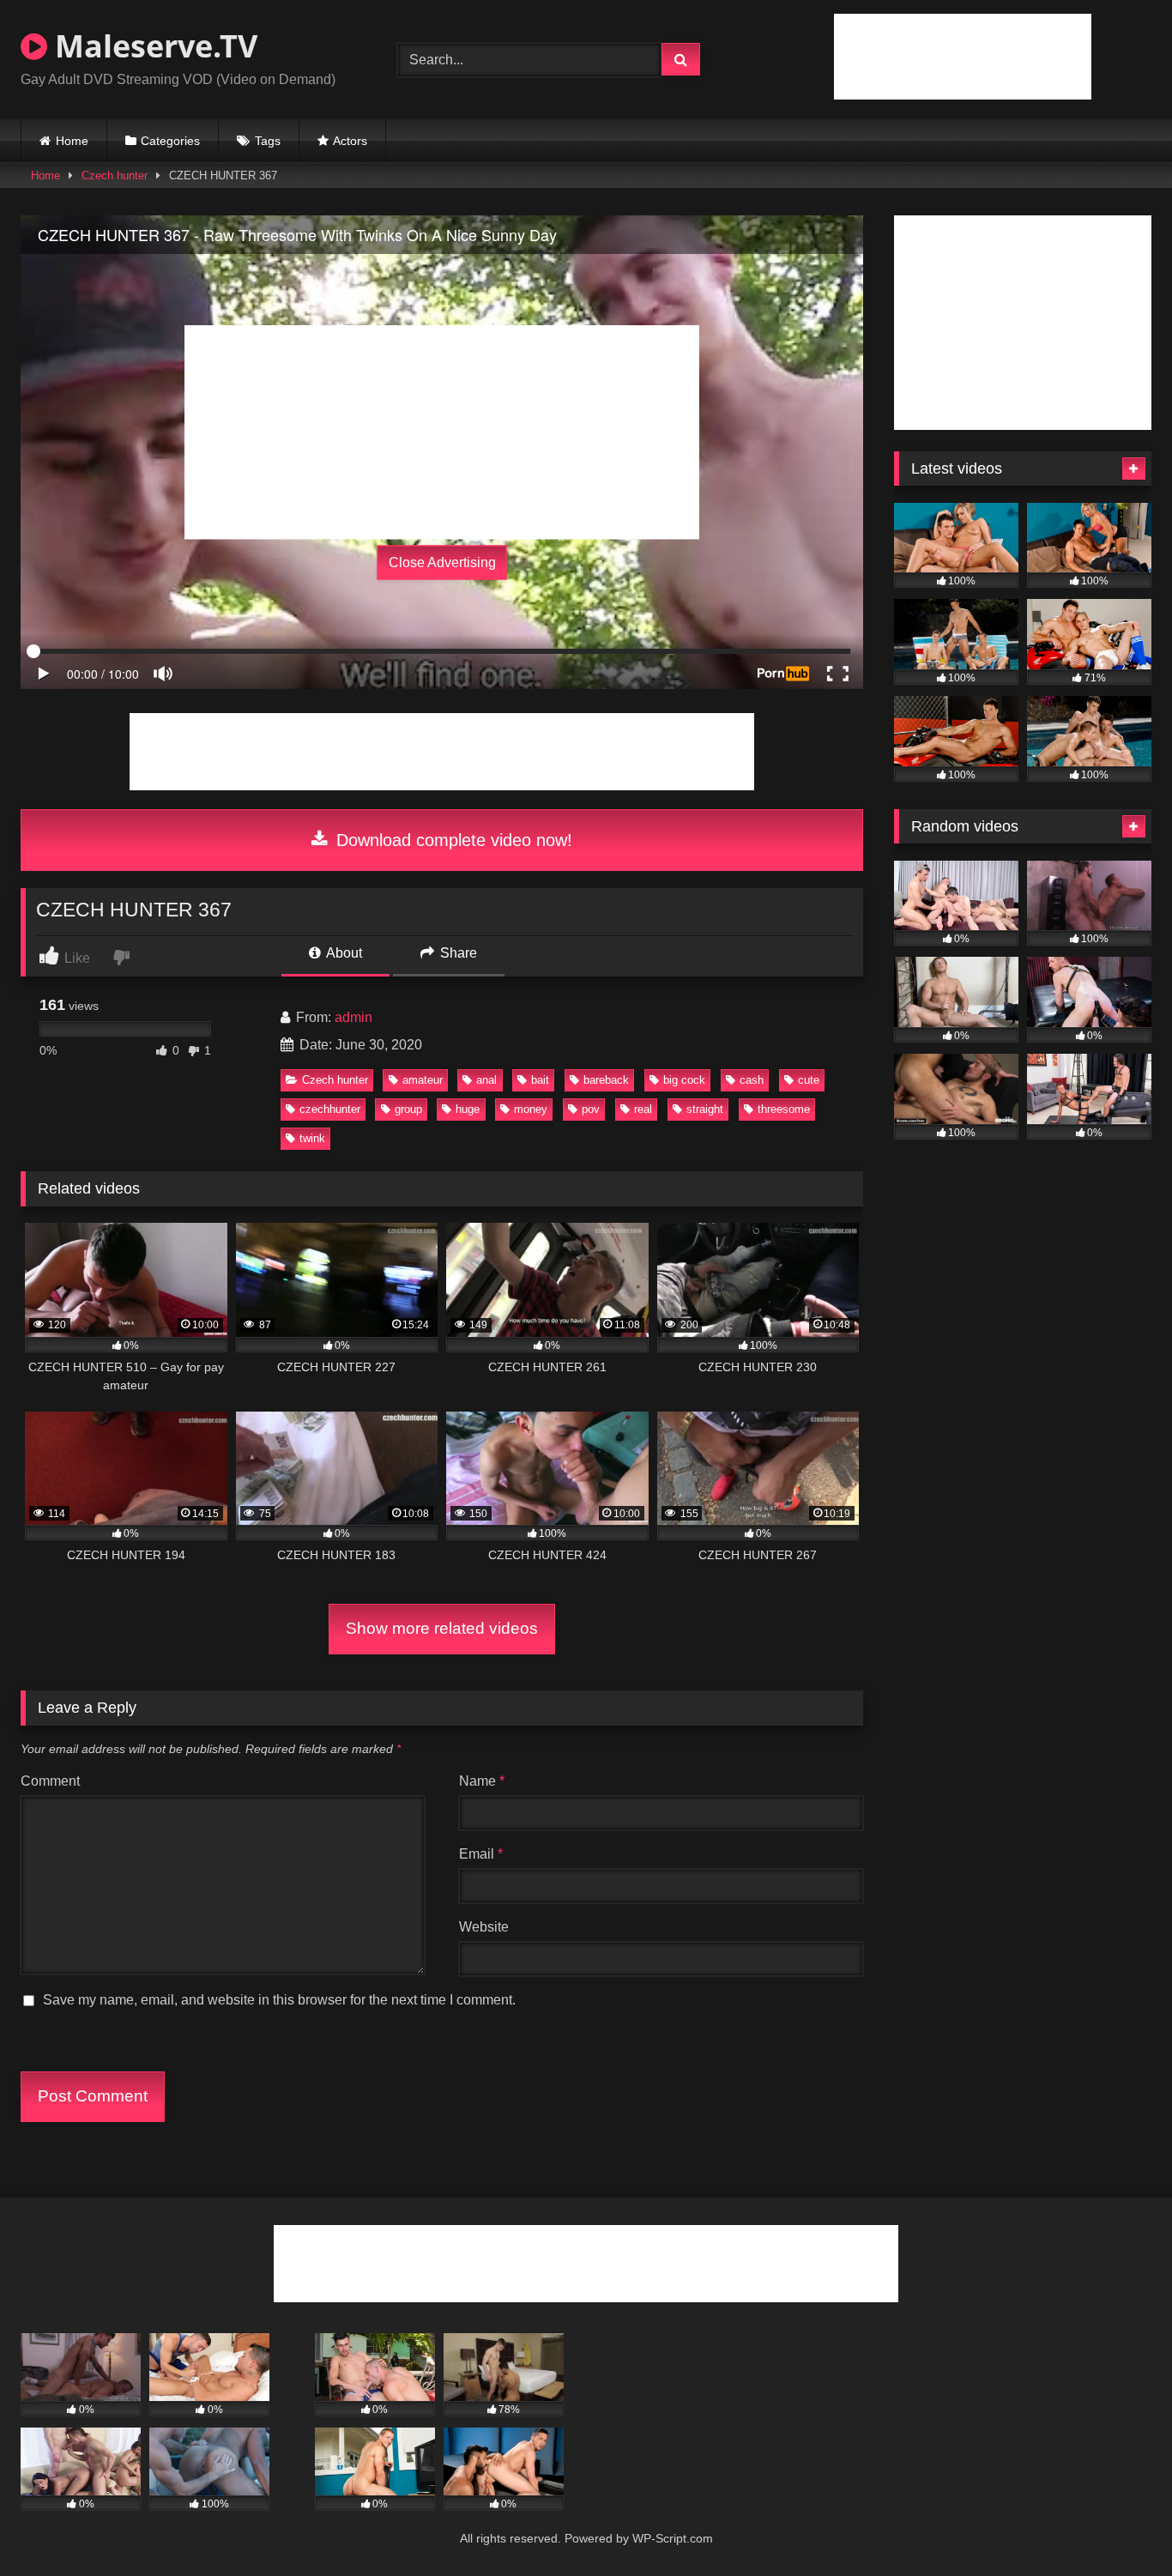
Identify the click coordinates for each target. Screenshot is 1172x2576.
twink (312, 1138)
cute (809, 1080)
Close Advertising (442, 562)
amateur (423, 1080)
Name (482, 1781)
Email (481, 1854)
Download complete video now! (452, 840)
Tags (268, 141)
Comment (50, 1781)
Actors (350, 141)
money (531, 1109)
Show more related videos (442, 1628)
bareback (606, 1080)
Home (72, 141)
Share (457, 953)
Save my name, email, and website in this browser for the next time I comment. (279, 2000)
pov (591, 1109)
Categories (170, 141)
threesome (784, 1109)
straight (705, 1109)
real (643, 1109)
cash (752, 1080)
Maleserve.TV (152, 46)
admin (353, 1017)
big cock (684, 1080)
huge (468, 1109)
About (343, 953)
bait (540, 1080)
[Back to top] (1119, 2525)
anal (486, 1080)
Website (484, 1927)
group (408, 1109)
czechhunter (330, 1109)
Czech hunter (115, 175)
